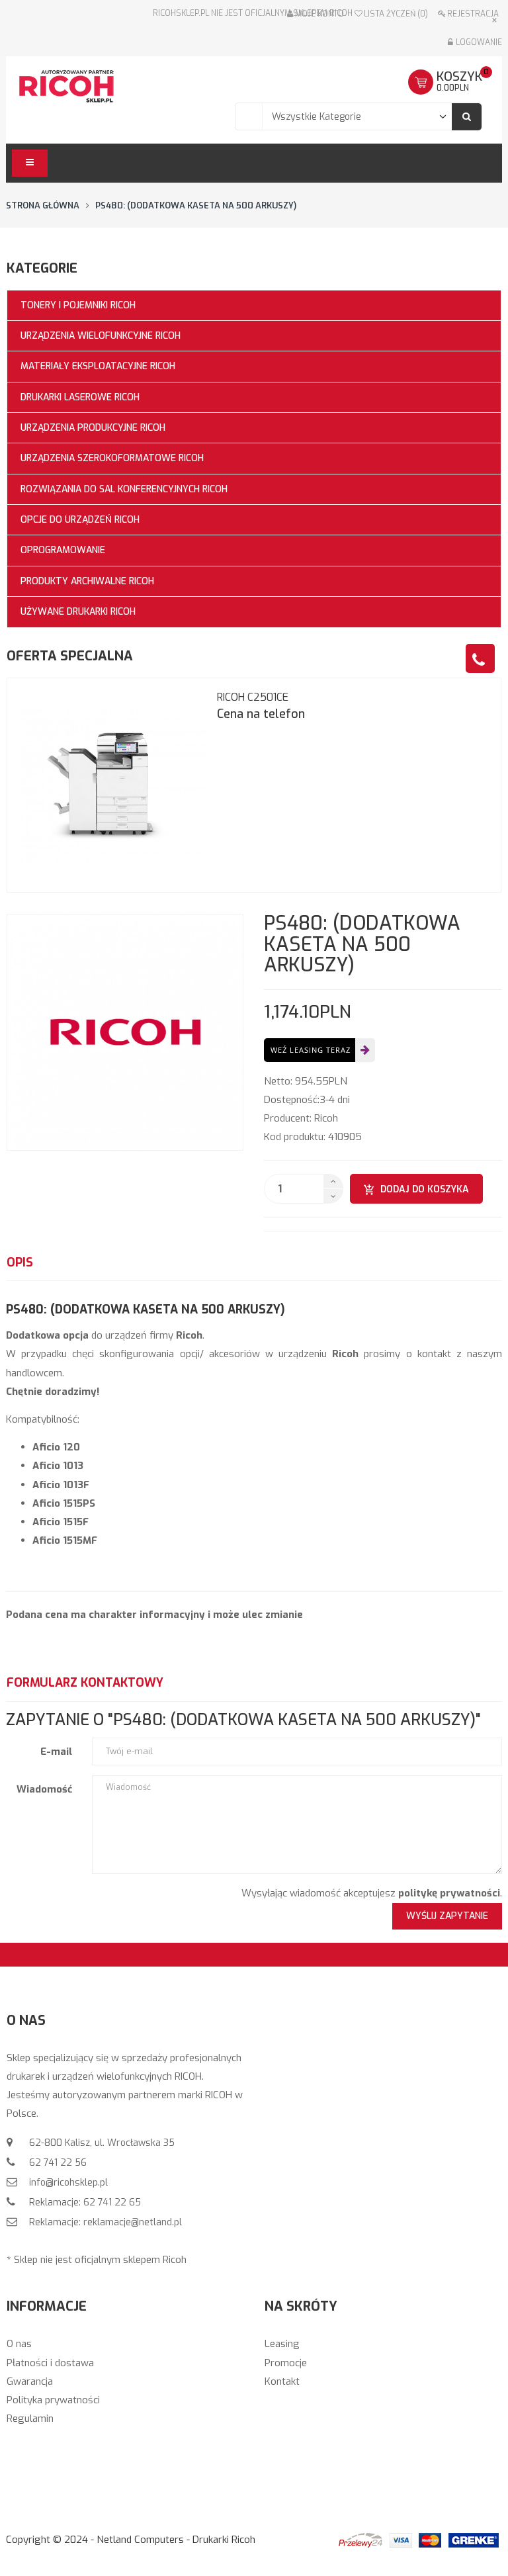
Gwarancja (30, 2381)
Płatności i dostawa (50, 2363)
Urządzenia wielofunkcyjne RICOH (101, 336)
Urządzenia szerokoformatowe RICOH (112, 458)
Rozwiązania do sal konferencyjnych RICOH (124, 489)
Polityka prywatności (53, 2400)
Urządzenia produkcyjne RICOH (93, 428)
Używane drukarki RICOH (78, 612)
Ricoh (326, 1118)
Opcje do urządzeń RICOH (80, 520)
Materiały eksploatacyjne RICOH (98, 366)
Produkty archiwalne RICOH (87, 581)
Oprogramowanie (63, 550)
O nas (19, 2344)
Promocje (286, 2363)
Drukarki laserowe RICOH (80, 397)
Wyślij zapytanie (447, 1916)
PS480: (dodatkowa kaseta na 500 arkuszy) (196, 205)
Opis (20, 1263)
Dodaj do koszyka (425, 1189)
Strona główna (43, 205)
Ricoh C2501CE (253, 697)
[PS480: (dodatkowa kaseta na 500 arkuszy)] (125, 1032)
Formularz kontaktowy (85, 1683)
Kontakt (282, 2381)
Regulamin (30, 2419)
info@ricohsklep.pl (67, 2183)
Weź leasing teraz (311, 1050)
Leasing (282, 2344)
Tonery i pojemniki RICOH (78, 305)
